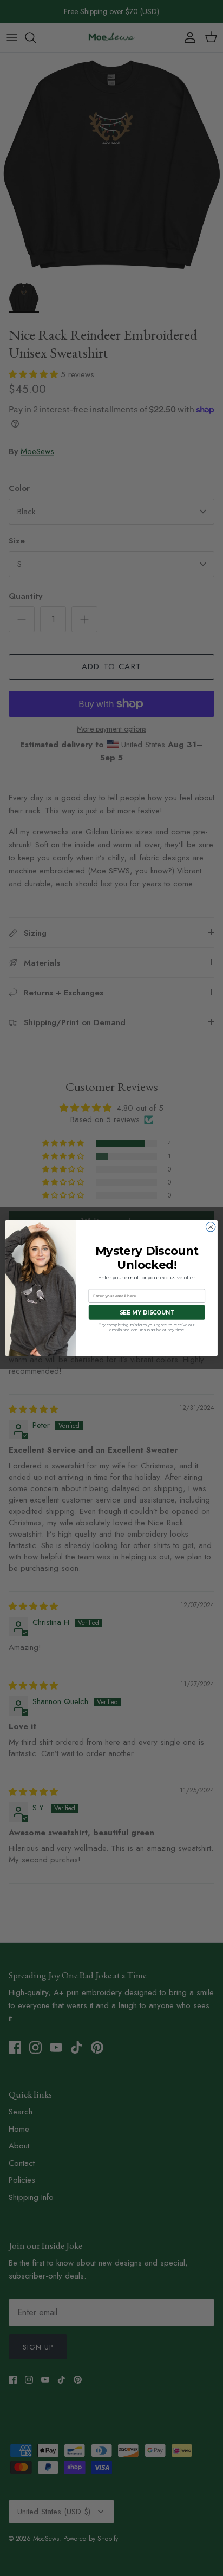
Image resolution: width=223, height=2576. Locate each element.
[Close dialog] (211, 1227)
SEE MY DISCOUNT (147, 1312)
